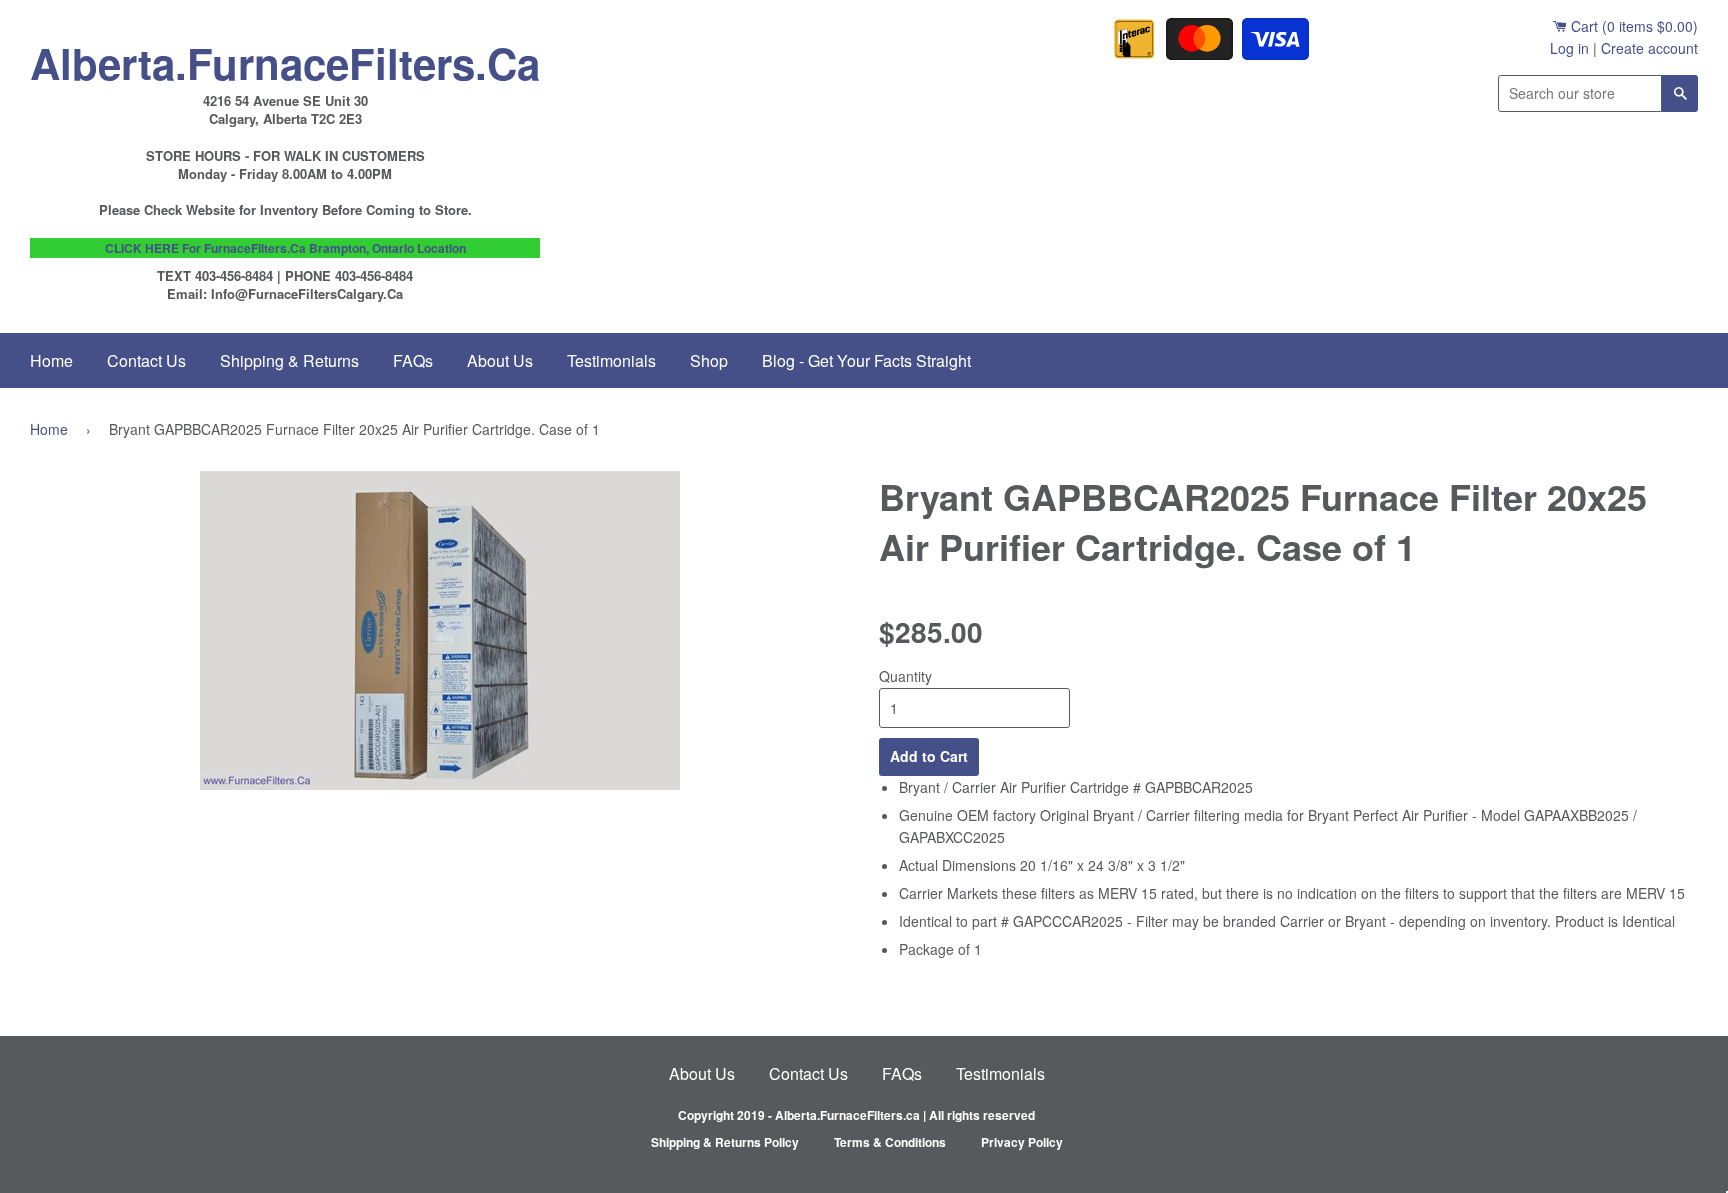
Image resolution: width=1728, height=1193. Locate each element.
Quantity (905, 676)
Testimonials (611, 360)
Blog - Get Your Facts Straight (866, 360)
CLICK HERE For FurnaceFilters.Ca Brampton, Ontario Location (285, 248)
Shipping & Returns (289, 360)
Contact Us (146, 360)
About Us (500, 360)
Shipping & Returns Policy (725, 1142)
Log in (1569, 48)
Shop (709, 360)
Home (51, 360)
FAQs (413, 360)
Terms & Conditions (890, 1142)
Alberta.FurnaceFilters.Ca (285, 58)
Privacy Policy (1022, 1142)
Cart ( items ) (1632, 26)
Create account (1649, 48)
